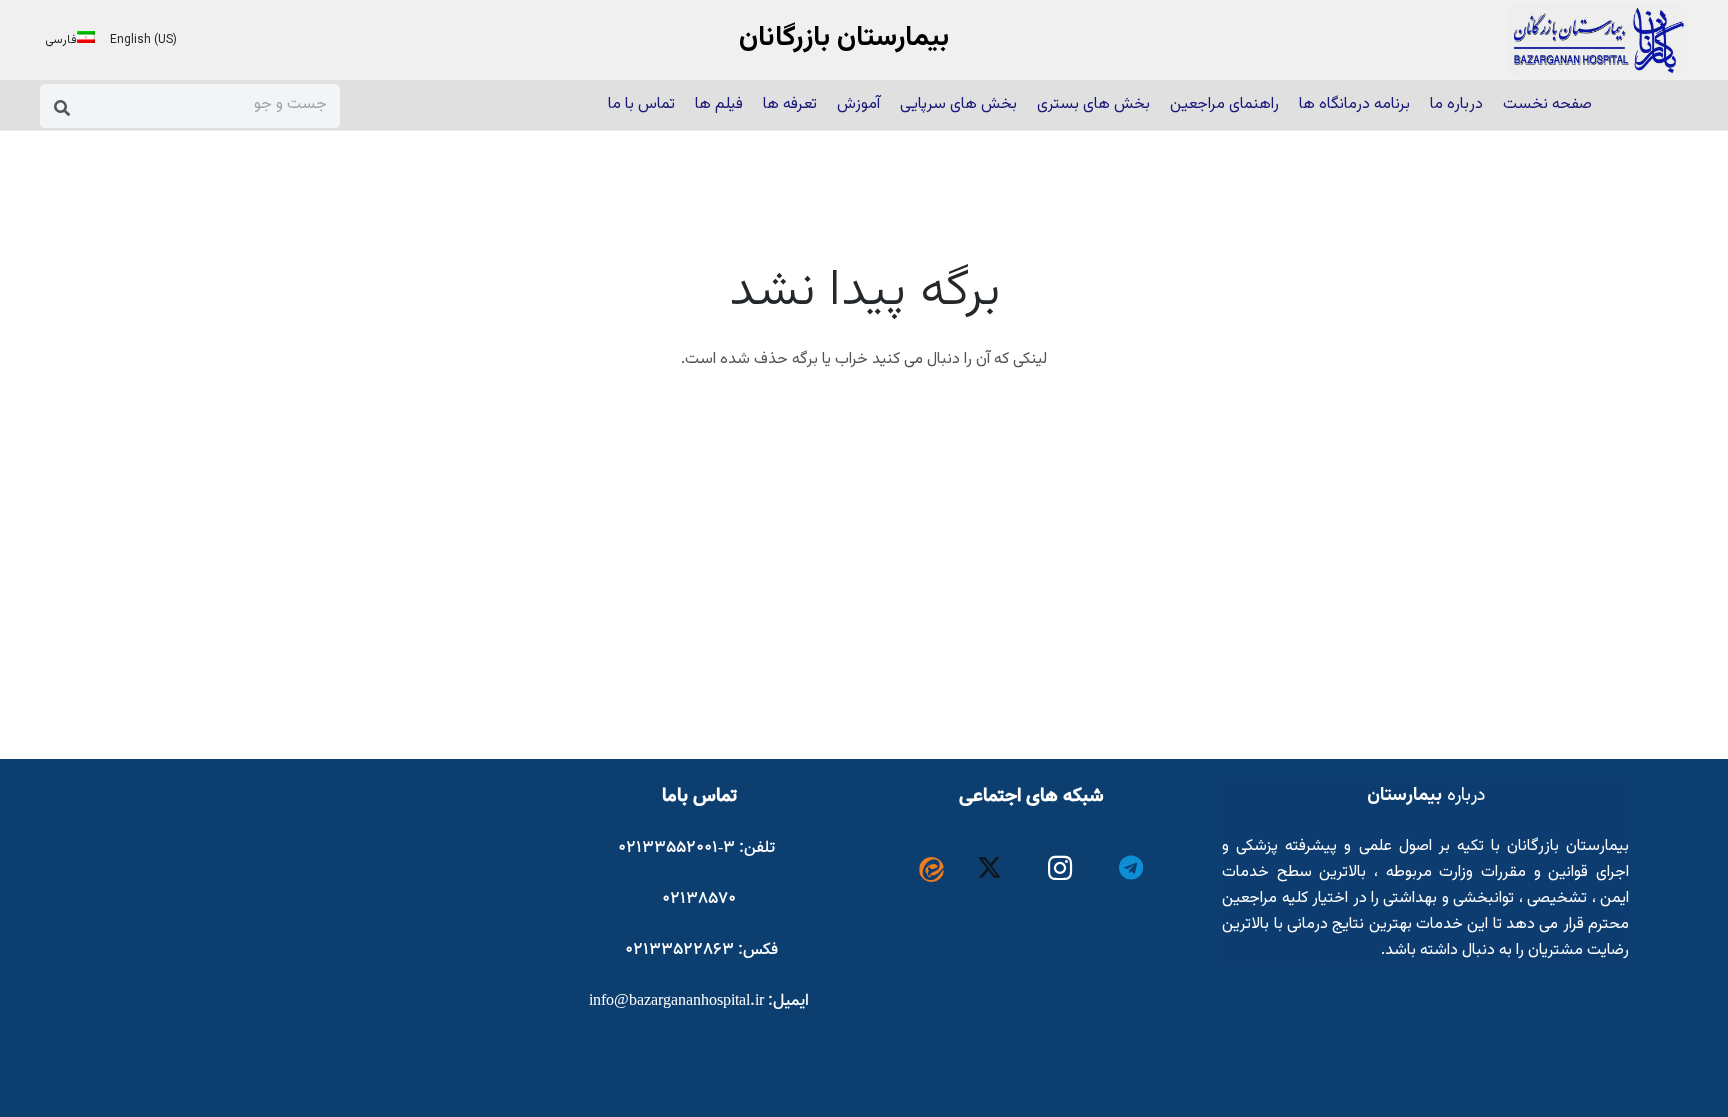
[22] (1597, 40)
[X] (990, 868)
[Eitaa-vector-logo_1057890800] (931, 869)
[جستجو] (62, 107)
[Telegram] (1131, 868)
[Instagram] (1060, 868)
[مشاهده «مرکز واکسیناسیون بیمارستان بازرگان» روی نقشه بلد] (356, 933)
